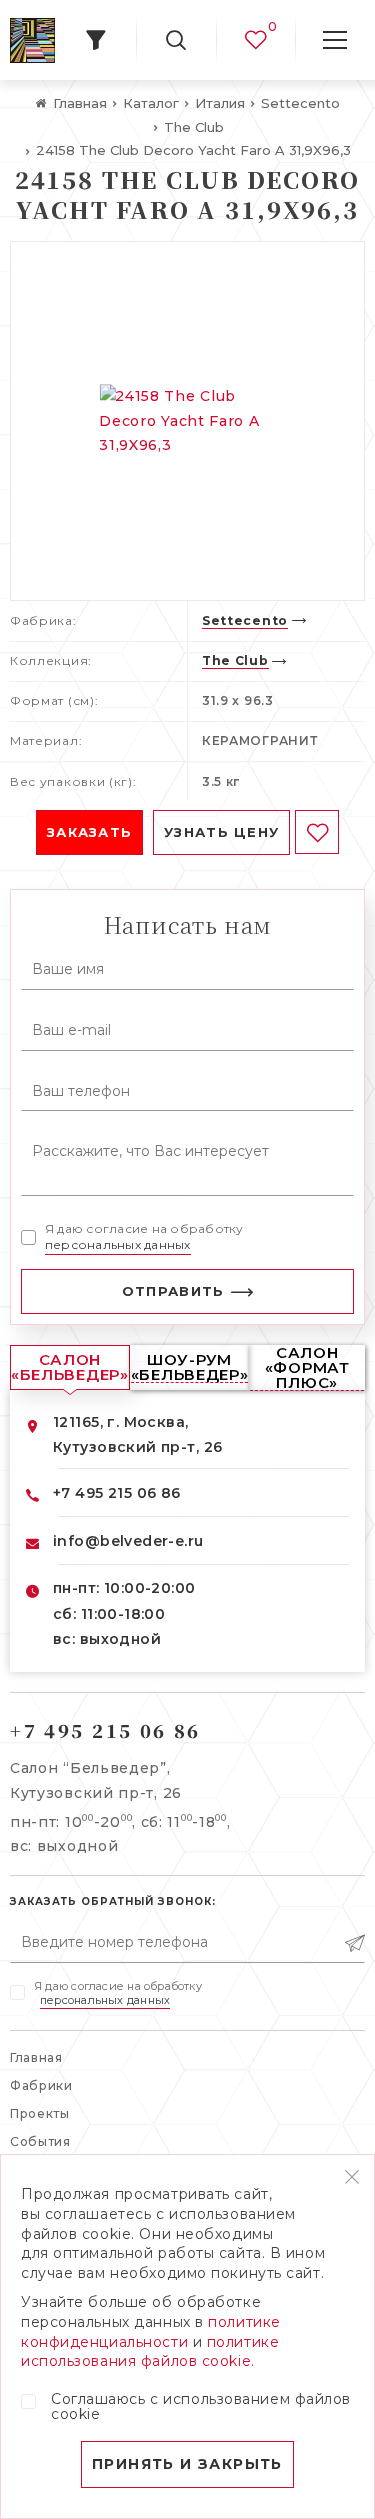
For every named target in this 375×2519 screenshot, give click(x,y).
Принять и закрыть (187, 2464)
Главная (36, 2057)
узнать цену (221, 832)
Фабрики (41, 2085)
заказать (89, 832)
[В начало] (32, 40)
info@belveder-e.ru (128, 1541)
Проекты (40, 2113)
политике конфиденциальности (151, 2332)
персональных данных (118, 1244)
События (40, 2141)
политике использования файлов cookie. (150, 2352)
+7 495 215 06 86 (117, 1493)
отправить (173, 1291)
